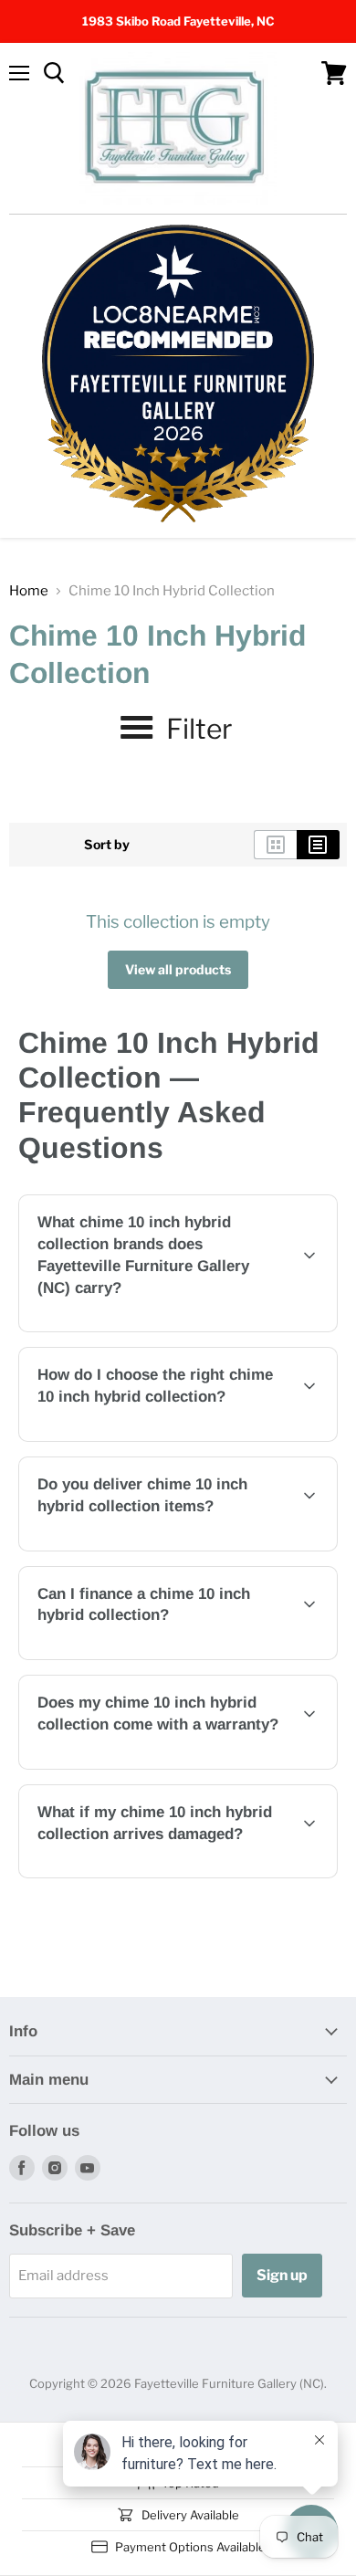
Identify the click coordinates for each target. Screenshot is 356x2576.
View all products (178, 969)
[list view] (318, 845)
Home (29, 591)
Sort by (107, 845)
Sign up (282, 2275)
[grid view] (275, 845)
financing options (169, 1656)
